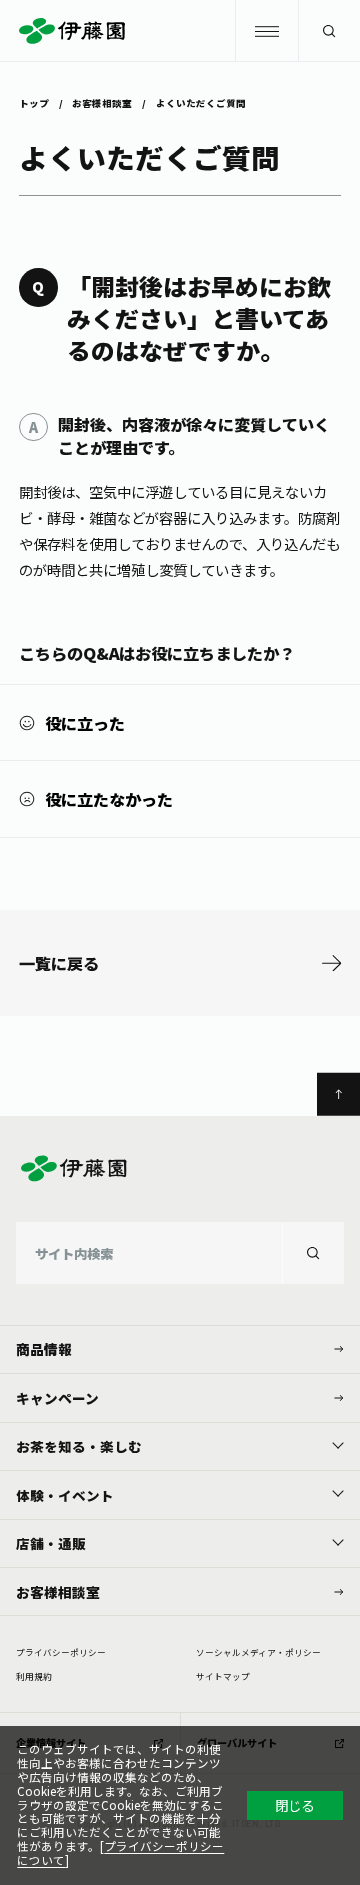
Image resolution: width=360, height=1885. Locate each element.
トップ (34, 102)
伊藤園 (180, 31)
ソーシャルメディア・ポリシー (258, 1652)
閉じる (294, 1805)
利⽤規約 (34, 1676)
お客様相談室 (102, 102)
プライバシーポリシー (61, 1652)
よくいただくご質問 (201, 102)
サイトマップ (223, 1676)
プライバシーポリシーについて (120, 1853)
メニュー (266, 31)
